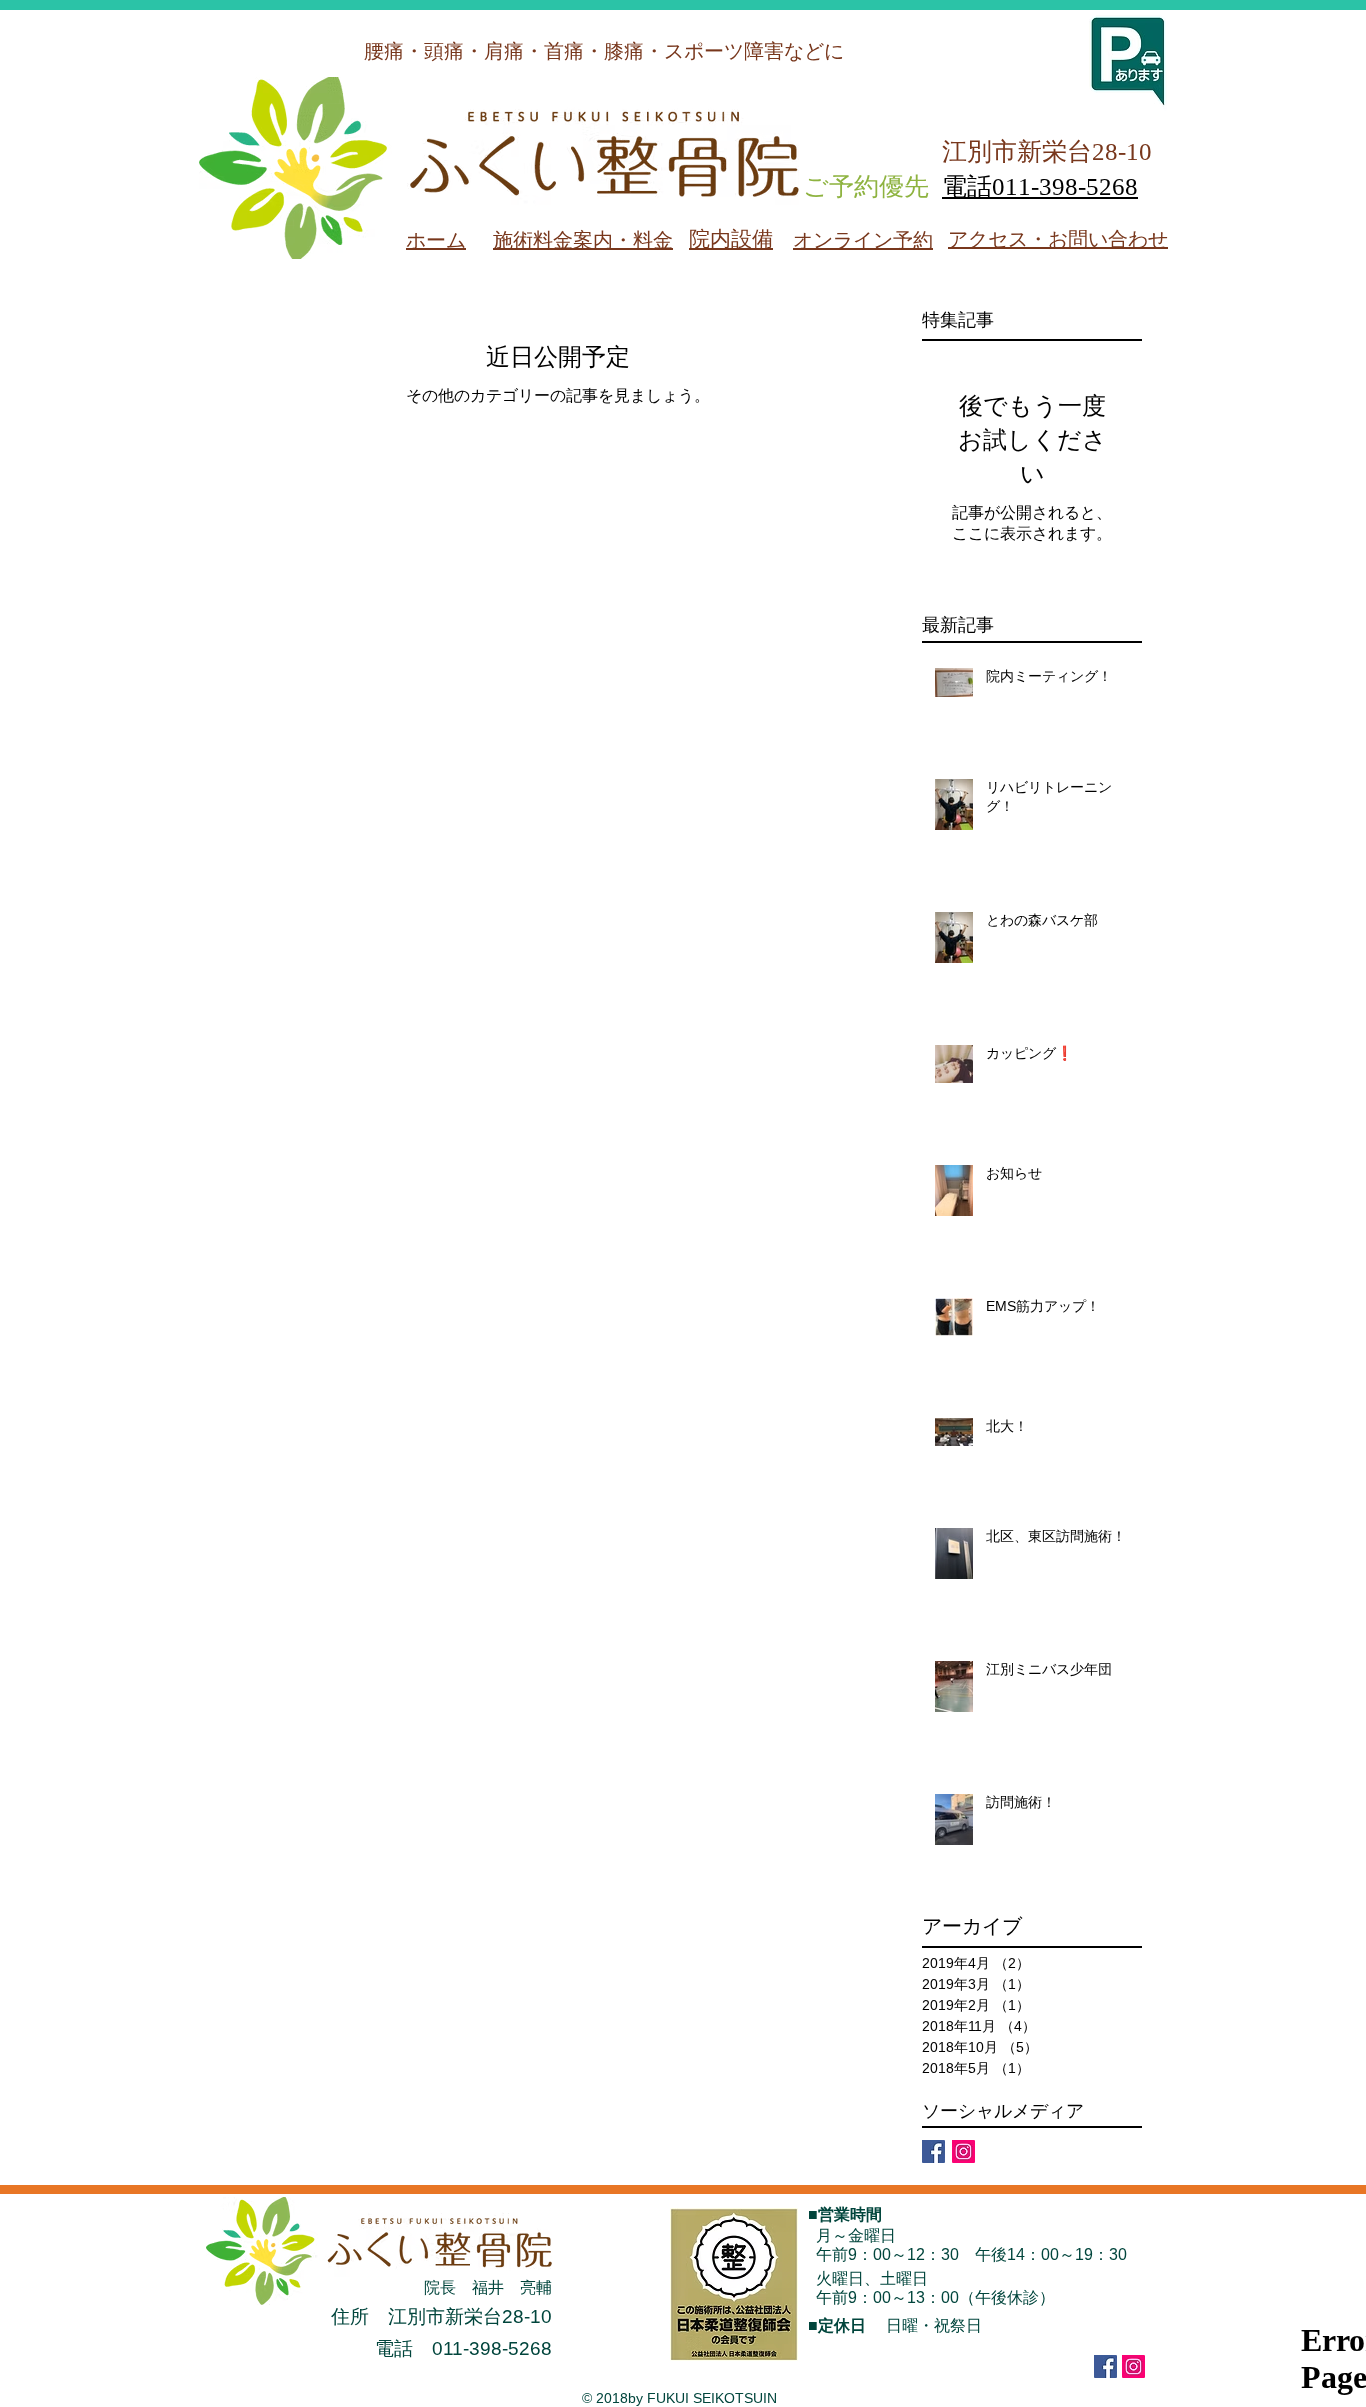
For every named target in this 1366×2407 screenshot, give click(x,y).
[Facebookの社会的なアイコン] (1105, 2366)
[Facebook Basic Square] (933, 2151)
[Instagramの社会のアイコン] (963, 2151)
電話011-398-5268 (1040, 186)
